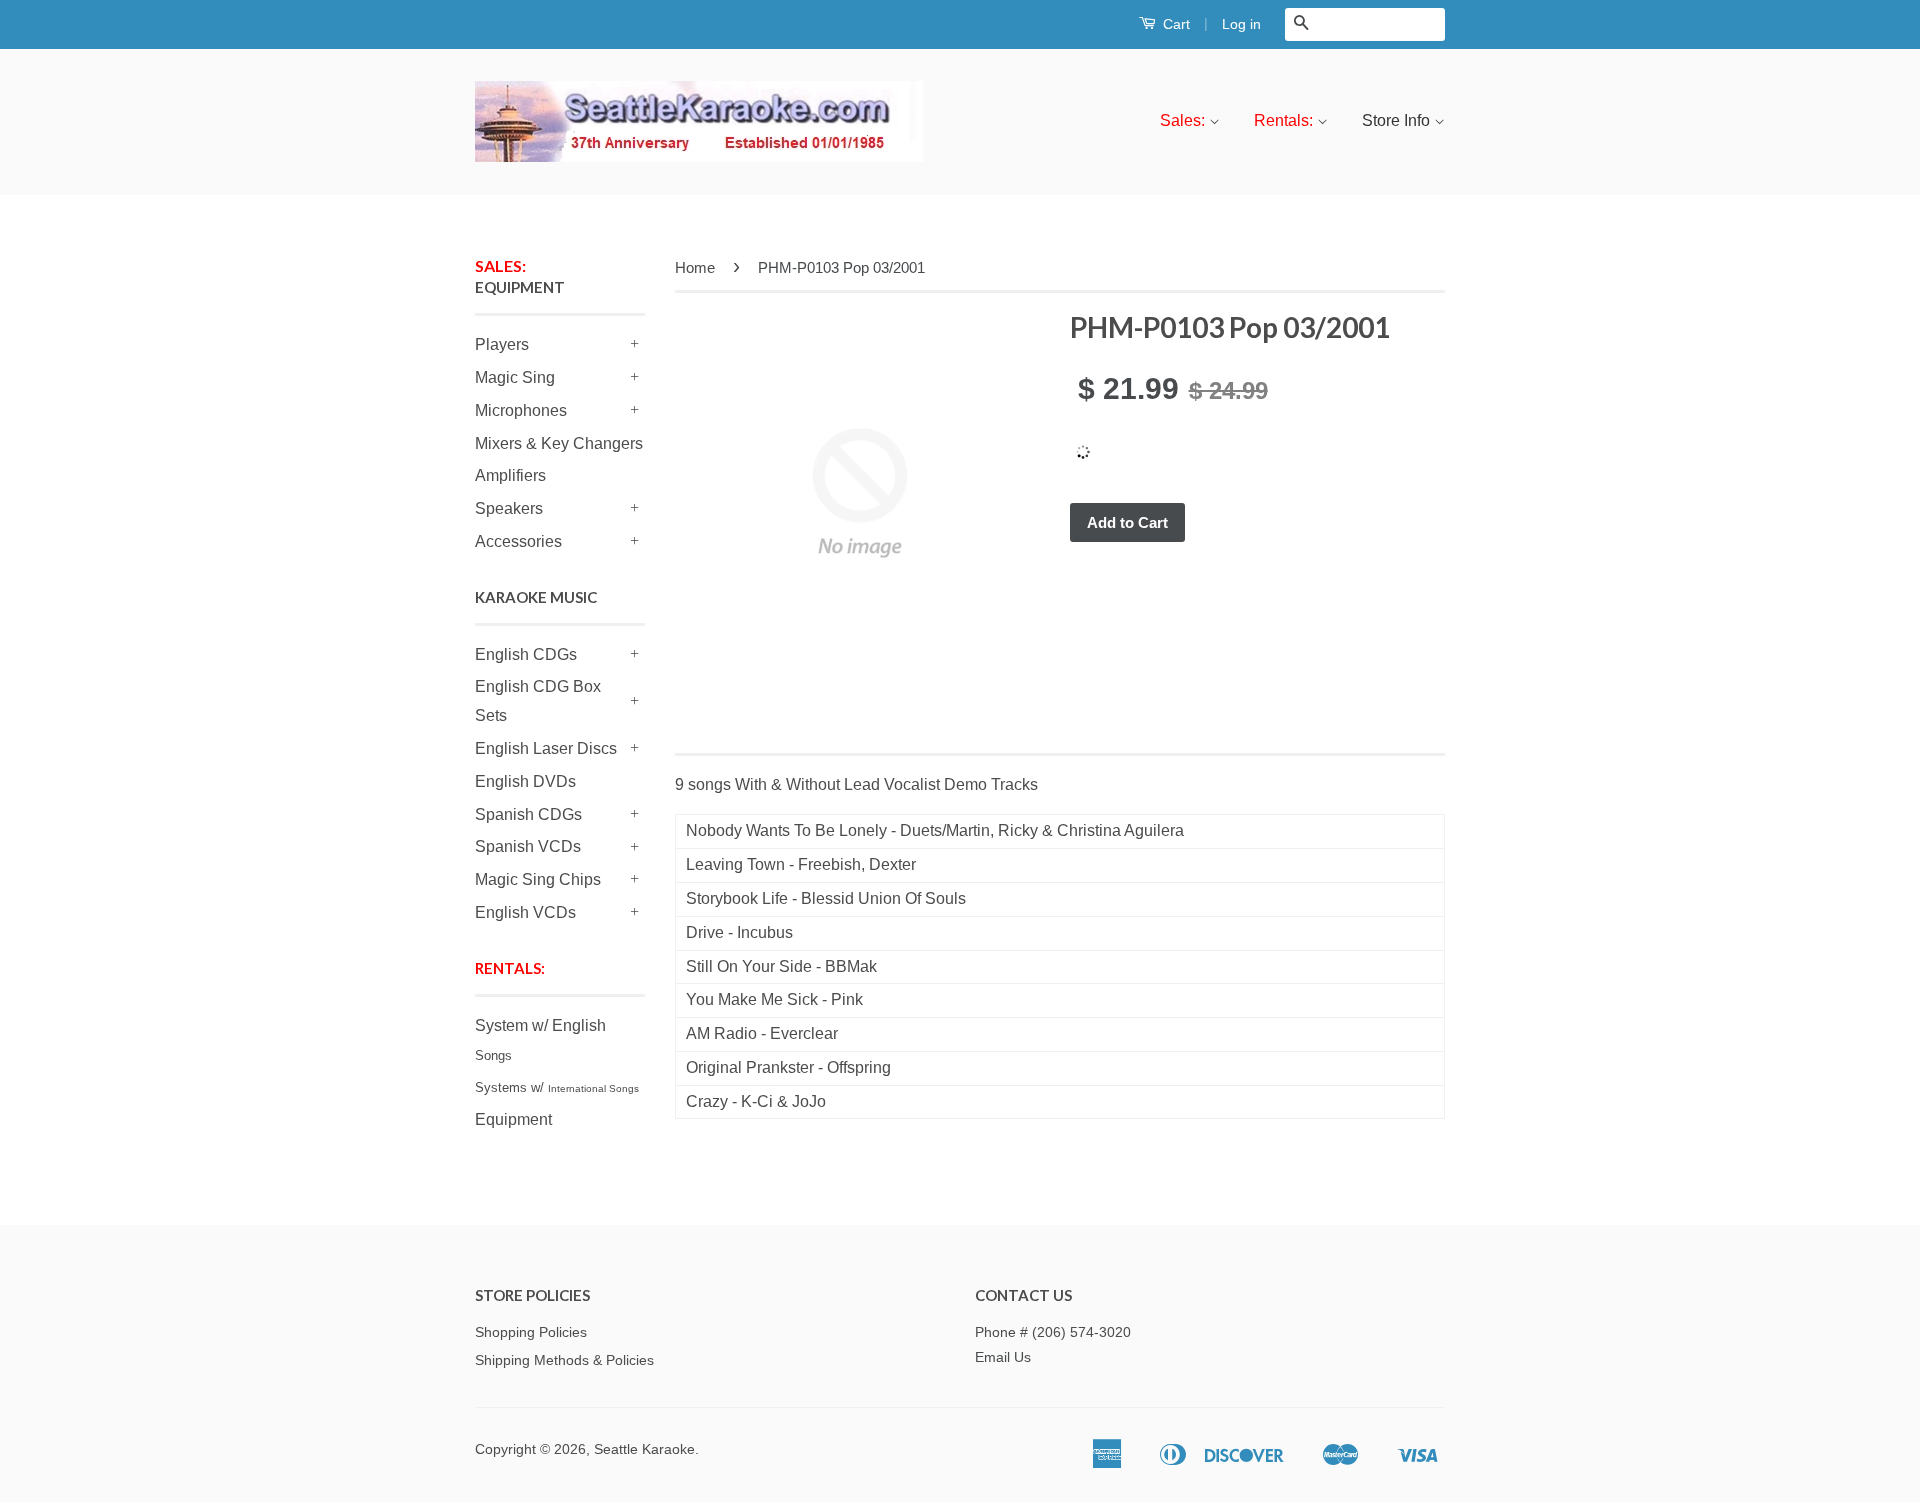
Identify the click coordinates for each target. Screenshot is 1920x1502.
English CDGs (526, 654)
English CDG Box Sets (538, 701)
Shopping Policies (531, 1332)
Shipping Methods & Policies (564, 1360)
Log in (1241, 24)
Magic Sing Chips (538, 879)
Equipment (513, 1119)
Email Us (1003, 1357)
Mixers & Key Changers (559, 443)
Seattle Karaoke (644, 1449)
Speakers (509, 508)
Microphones (521, 410)
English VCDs (525, 912)
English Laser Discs (546, 748)
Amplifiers (510, 475)
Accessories (518, 541)
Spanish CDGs (528, 814)
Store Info (1398, 120)
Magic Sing (515, 377)
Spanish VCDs (528, 846)
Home (695, 267)
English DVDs (525, 781)
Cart (1174, 24)
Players (502, 344)
